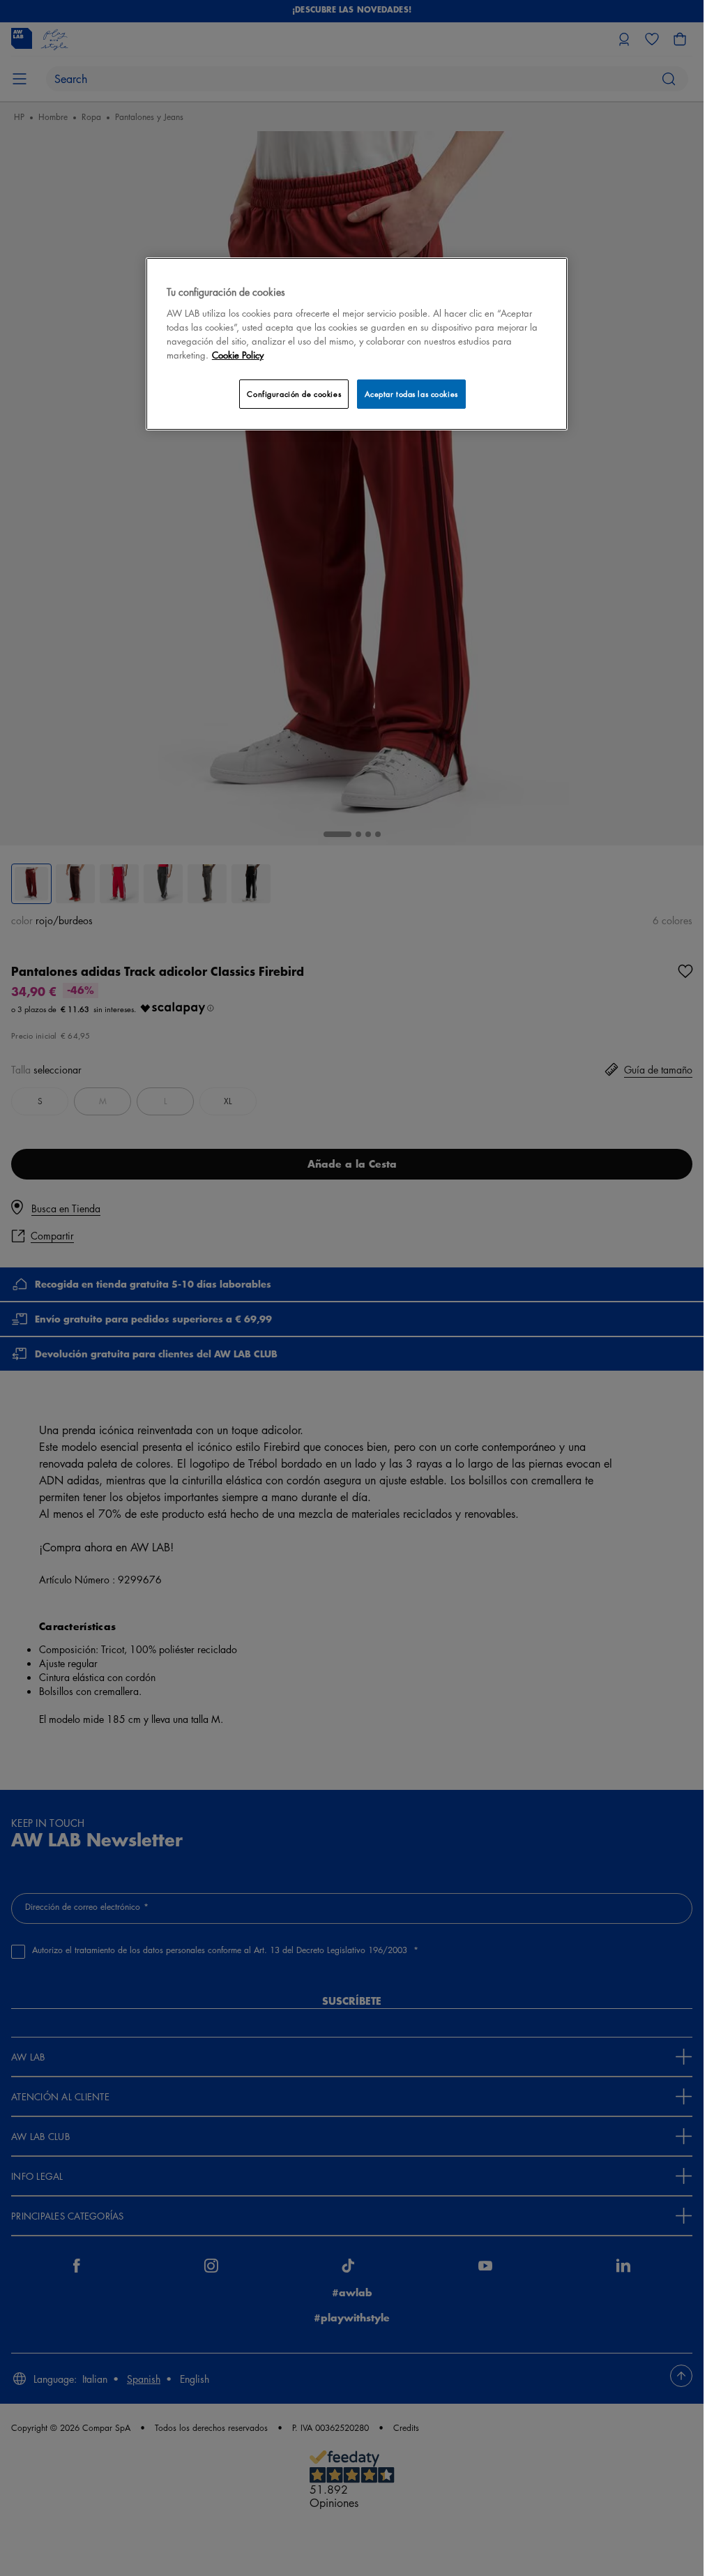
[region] (357, 344)
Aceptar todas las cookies (411, 394)
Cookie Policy (238, 355)
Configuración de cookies (294, 394)
